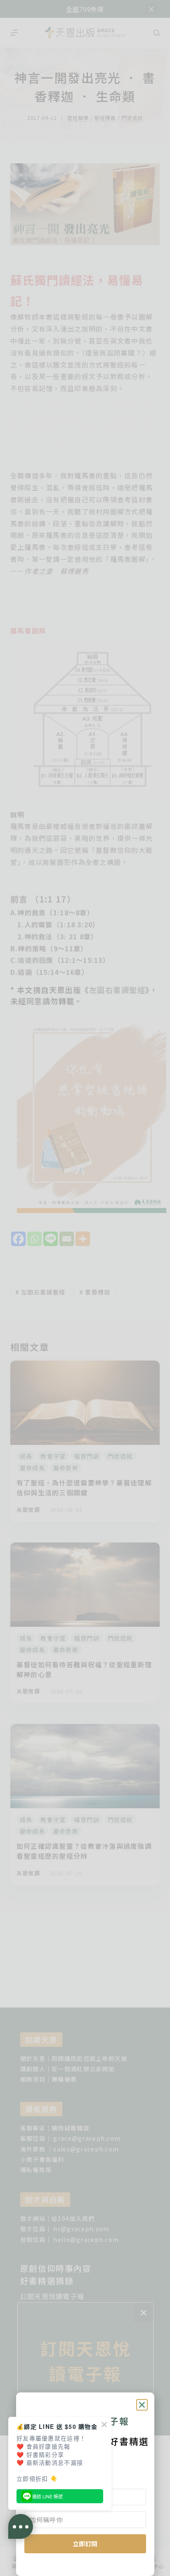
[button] (142, 2405)
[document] (85, 1288)
